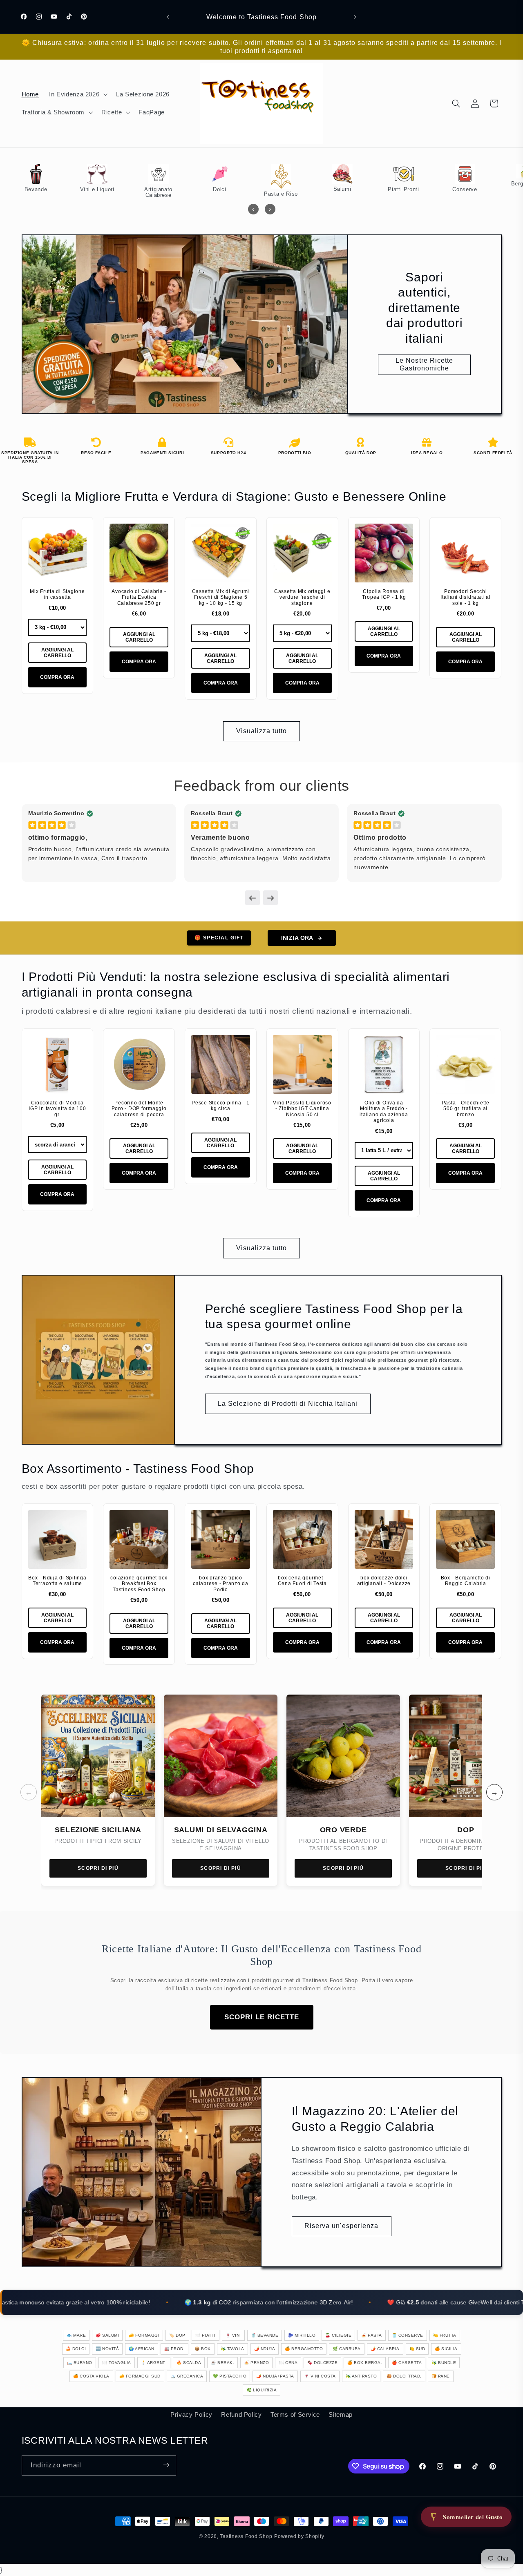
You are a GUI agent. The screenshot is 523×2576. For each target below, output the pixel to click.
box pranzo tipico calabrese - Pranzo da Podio (221, 1584)
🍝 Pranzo (256, 2363)
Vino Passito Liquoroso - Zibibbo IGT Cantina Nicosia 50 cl (302, 1109)
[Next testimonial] (270, 898)
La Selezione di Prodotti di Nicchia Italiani (288, 1404)
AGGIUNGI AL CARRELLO (57, 653)
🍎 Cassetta (407, 2363)
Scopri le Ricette (262, 2017)
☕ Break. (222, 2363)
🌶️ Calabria (385, 2349)
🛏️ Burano (80, 2363)
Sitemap (340, 2414)
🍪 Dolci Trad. (404, 2376)
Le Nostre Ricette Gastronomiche (424, 365)
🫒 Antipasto (361, 2376)
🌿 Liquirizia (261, 2390)
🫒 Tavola (232, 2349)
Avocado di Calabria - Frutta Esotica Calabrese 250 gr (139, 597)
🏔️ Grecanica (187, 2376)
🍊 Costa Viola (91, 2376)
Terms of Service (295, 2414)
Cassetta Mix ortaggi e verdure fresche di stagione (302, 597)
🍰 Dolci (76, 2349)
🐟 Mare (76, 2335)
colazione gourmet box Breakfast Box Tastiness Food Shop (139, 1584)
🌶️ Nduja (265, 2349)
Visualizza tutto (262, 730)
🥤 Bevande (265, 2335)
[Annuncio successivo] (355, 17)
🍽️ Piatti (206, 2335)
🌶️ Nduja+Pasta (275, 2376)
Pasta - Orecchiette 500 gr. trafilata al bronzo (466, 1109)
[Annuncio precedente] (168, 17)
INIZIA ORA (297, 938)
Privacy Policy (191, 2414)
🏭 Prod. (175, 2349)
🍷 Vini (233, 2335)
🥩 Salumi (107, 2335)
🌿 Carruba (347, 2349)
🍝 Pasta (372, 2335)
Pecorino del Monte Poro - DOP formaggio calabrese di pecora (139, 1109)
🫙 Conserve (408, 2335)
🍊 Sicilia (446, 2349)
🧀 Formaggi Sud (140, 2376)
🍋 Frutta (445, 2335)
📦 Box (203, 2349)
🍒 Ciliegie (338, 2335)
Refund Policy (241, 2414)
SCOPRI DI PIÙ (98, 1868)
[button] (78, 94)
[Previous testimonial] (253, 898)
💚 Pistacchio (230, 2376)
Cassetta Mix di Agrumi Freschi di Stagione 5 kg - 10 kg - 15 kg (221, 597)
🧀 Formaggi (144, 2335)
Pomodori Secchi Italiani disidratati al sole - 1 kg (465, 597)
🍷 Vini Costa (320, 2376)
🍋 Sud (417, 2349)
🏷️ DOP (177, 2335)
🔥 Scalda (189, 2363)
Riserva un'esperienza (341, 2225)
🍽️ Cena (288, 2363)
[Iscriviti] (166, 2465)
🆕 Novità (107, 2349)
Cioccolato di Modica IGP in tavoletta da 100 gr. (57, 1109)
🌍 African (142, 2349)
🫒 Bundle (444, 2363)
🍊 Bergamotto (304, 2349)
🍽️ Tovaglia (117, 2363)
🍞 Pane (441, 2376)
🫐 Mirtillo (302, 2335)
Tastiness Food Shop (246, 2536)
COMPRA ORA (57, 677)
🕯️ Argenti (154, 2363)
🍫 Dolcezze (322, 2363)
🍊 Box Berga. (365, 2363)
